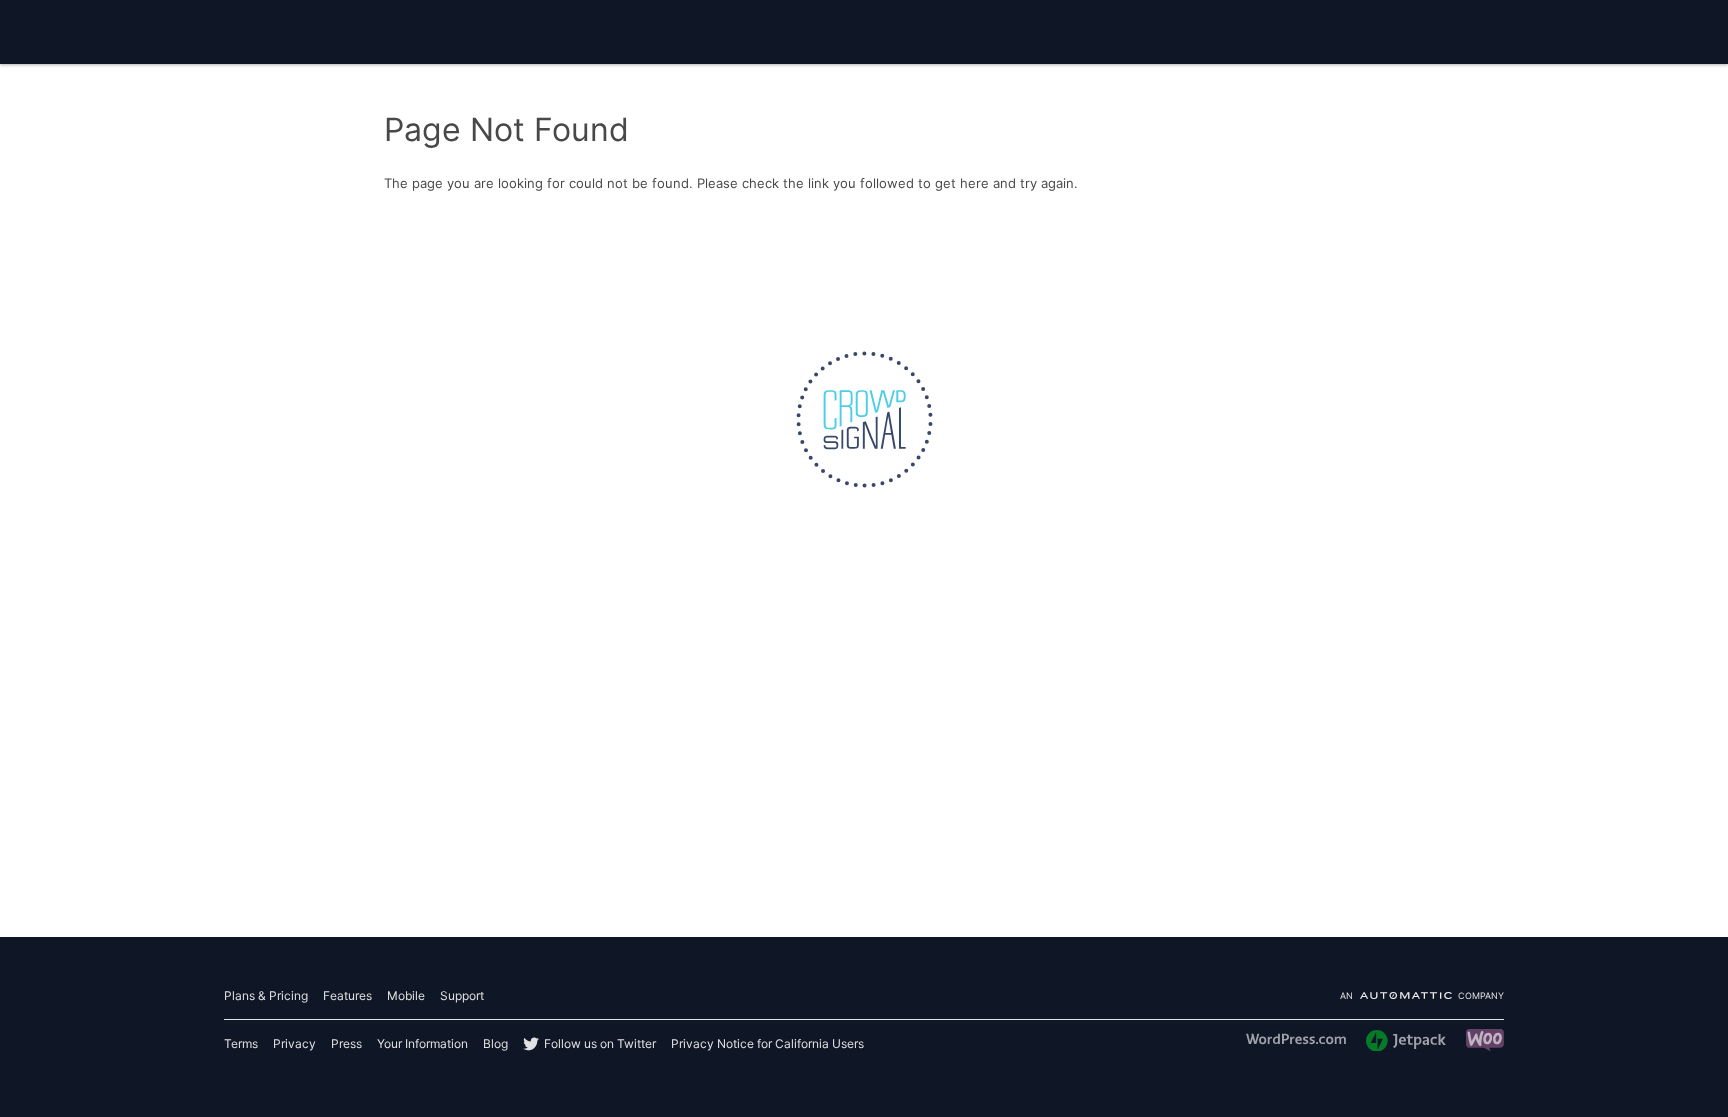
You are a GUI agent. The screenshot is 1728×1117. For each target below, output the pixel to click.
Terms (241, 1043)
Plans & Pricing (266, 995)
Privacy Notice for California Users (767, 1043)
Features (347, 995)
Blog (495, 1043)
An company (1422, 996)
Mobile (406, 995)
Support (462, 995)
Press (346, 1043)
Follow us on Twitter (600, 1043)
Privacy (294, 1043)
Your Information (422, 1043)
